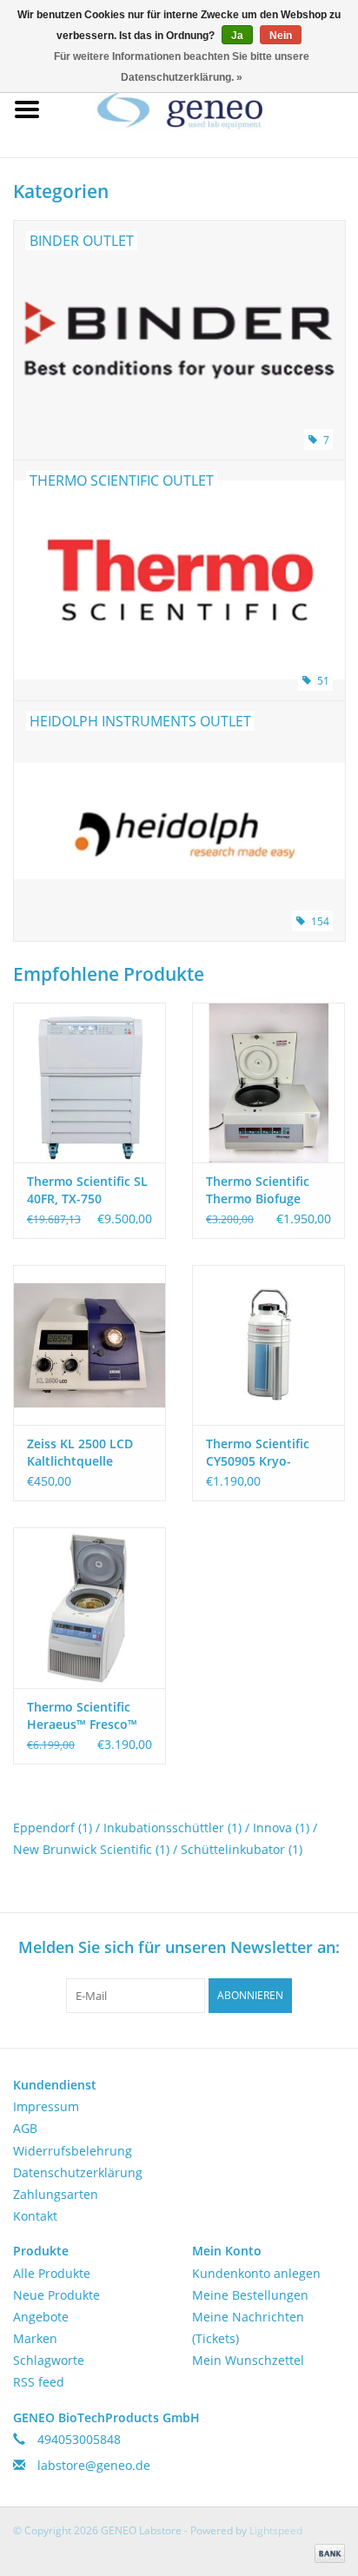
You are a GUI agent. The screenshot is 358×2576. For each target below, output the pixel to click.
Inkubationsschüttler (172, 1828)
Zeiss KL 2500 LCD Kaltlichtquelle (80, 1452)
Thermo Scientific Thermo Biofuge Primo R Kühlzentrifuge (258, 1190)
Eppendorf (53, 1828)
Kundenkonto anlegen (256, 2273)
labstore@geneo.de (94, 2465)
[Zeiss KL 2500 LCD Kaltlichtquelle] (89, 1345)
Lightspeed (276, 2530)
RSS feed (39, 2382)
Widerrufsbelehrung (73, 2151)
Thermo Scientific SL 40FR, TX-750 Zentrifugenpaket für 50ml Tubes (89, 1190)
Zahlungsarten (56, 2194)
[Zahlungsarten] (327, 2552)
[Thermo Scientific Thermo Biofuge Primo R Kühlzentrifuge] (268, 1083)
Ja (237, 36)
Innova (281, 1828)
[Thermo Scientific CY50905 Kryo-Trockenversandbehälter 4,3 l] (268, 1345)
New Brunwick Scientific (91, 1849)
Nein (281, 36)
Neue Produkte (56, 2295)
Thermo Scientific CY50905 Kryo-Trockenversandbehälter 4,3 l (268, 1453)
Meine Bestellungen (250, 2295)
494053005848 (79, 2439)
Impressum (46, 2106)
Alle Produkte (52, 2273)
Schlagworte (49, 2360)
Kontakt (35, 2216)
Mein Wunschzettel (248, 2360)
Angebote (41, 2317)
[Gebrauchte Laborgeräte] (206, 108)
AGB (25, 2128)
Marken (35, 2338)
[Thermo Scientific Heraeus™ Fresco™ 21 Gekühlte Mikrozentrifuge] (89, 1607)
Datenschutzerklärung (78, 2172)
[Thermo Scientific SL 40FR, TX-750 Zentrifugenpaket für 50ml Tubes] (89, 1083)
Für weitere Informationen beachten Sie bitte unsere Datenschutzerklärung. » (182, 67)
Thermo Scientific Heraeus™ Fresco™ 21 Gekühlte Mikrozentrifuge (82, 1716)
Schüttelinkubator (242, 1849)
